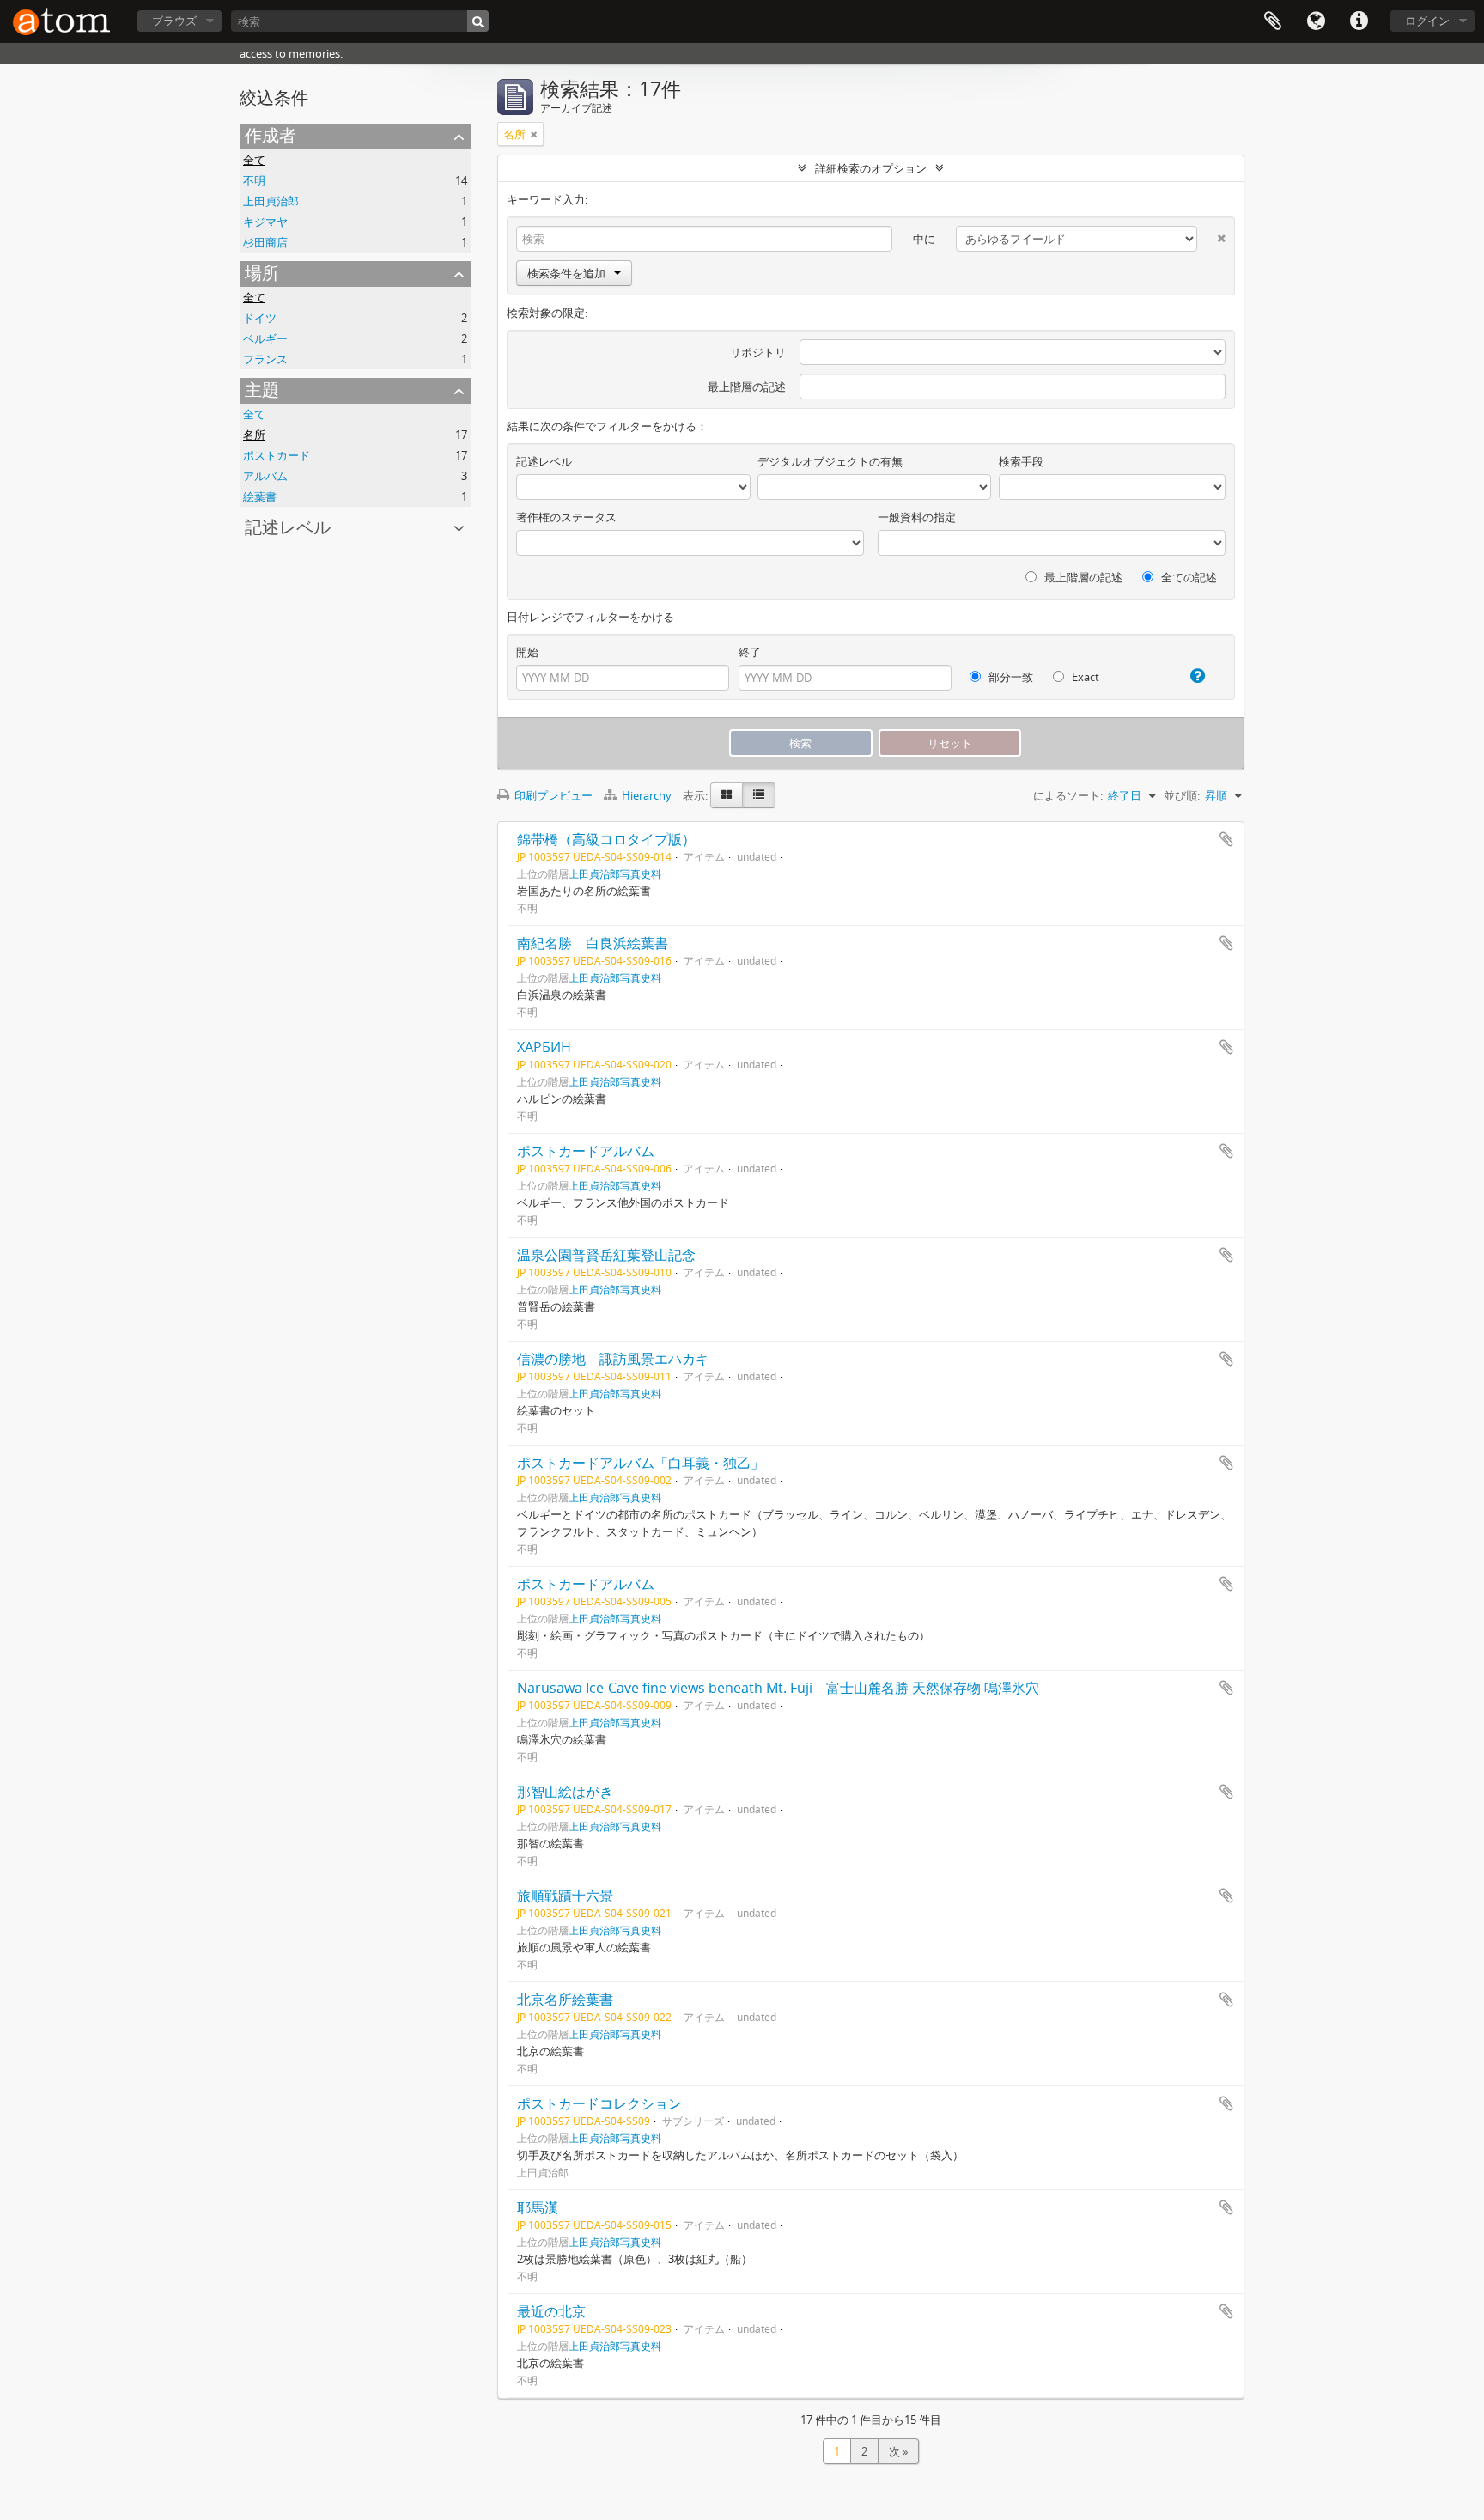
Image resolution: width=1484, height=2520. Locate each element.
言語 (1316, 21)
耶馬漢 (538, 2207)
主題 (262, 390)
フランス (265, 359)
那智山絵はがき (565, 1792)
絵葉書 (260, 496)
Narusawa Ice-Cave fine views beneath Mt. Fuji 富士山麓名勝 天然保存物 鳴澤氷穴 (778, 1688)
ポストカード (277, 455)
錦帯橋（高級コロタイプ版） (606, 839)
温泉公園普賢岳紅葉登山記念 (606, 1255)
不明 (254, 180)
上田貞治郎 (271, 201)
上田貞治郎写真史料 (615, 873)
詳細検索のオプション (871, 168)
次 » (898, 2451)
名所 (254, 435)
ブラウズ (174, 21)
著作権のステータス (566, 517)
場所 (262, 273)
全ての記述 (1188, 577)
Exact (1084, 677)
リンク (1359, 21)
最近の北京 (551, 2311)
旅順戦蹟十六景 (565, 1896)
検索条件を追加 (566, 273)
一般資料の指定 (917, 517)
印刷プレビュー (552, 795)
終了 (750, 652)
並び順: (1182, 795)
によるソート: (1068, 795)
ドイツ (260, 318)
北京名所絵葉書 (565, 2000)
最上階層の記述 (747, 387)
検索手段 (1021, 461)
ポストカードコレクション (599, 2103)
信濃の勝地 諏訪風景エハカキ (613, 1359)
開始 (527, 652)
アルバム (265, 476)
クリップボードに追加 (1226, 839)
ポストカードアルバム (586, 1151)
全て (254, 160)
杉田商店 (265, 242)
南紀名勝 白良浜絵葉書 (593, 943)
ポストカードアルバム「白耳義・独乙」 (641, 1463)
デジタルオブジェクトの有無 (830, 461)
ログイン (1427, 21)
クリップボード (1273, 21)
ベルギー (265, 338)
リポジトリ (758, 352)
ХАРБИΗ (544, 1047)
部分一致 (1010, 677)
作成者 (271, 135)
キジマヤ (265, 222)
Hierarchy (647, 795)
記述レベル (288, 527)
